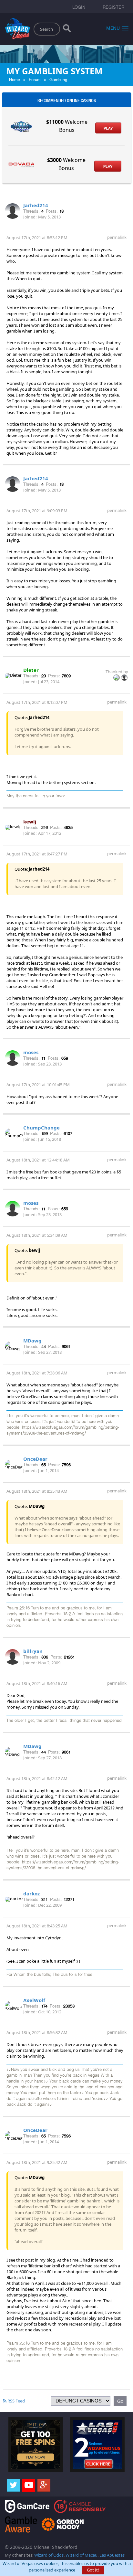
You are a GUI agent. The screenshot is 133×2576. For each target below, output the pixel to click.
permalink (117, 237)
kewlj (30, 822)
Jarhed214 (36, 205)
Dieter (31, 670)
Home (15, 80)
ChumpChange (41, 1128)
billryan (33, 1651)
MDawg (32, 1341)
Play (108, 128)
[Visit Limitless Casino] (36, 2444)
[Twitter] (14, 2485)
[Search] (67, 30)
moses (31, 1052)
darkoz (31, 1893)
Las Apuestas (112, 2555)
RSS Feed (16, 2401)
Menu (113, 28)
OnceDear (35, 1459)
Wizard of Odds (49, 2555)
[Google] (44, 2485)
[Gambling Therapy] (63, 2524)
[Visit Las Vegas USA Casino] (97, 2444)
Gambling (58, 80)
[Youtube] (29, 2485)
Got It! (93, 2570)
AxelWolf (34, 2000)
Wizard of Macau (82, 2555)
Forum (35, 80)
